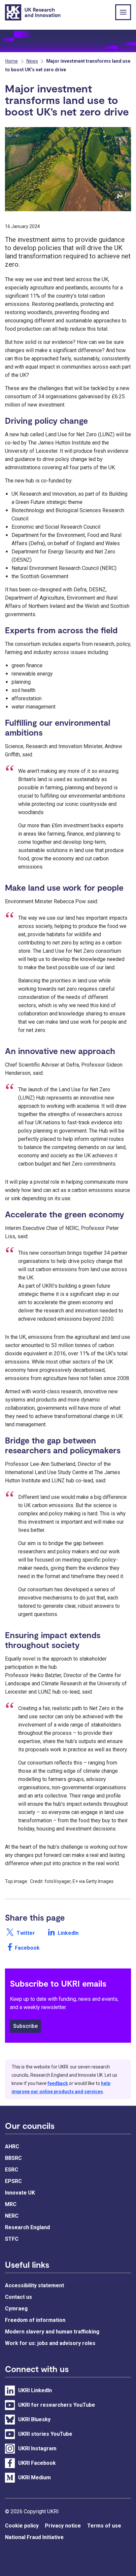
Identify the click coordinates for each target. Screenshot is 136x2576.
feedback (58, 2083)
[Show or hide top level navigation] (123, 12)
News (32, 61)
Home (12, 61)
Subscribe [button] (25, 2026)
